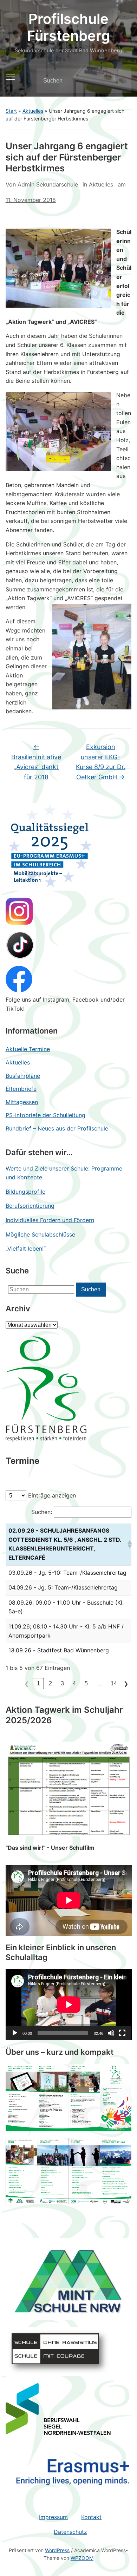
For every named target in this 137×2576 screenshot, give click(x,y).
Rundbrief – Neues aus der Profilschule (57, 1128)
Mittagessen (22, 1102)
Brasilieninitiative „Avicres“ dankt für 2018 (36, 762)
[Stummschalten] (111, 2033)
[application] (69, 2005)
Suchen (120, 81)
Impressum (53, 2517)
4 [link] (74, 1683)
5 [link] (86, 1683)
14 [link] (114, 1683)
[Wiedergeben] (15, 2033)
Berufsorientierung (30, 1206)
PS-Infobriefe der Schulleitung (45, 1115)
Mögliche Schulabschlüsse (40, 1234)
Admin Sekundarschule (48, 184)
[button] (128, 1544)
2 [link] (50, 1683)
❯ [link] (126, 1684)
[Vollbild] (122, 2033)
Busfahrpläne (23, 1076)
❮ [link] (27, 1684)
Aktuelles (33, 111)
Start (11, 111)
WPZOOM (82, 2558)
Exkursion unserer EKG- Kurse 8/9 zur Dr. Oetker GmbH (101, 762)
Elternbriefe (21, 1089)
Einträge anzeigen (52, 1495)
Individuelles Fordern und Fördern (50, 1220)
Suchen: (42, 1512)
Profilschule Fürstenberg (68, 27)
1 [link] (38, 1683)
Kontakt (91, 2517)
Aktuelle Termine (28, 1049)
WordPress (57, 2550)
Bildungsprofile (25, 1192)
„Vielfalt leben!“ (26, 1248)
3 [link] (62, 1683)
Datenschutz (70, 2532)
